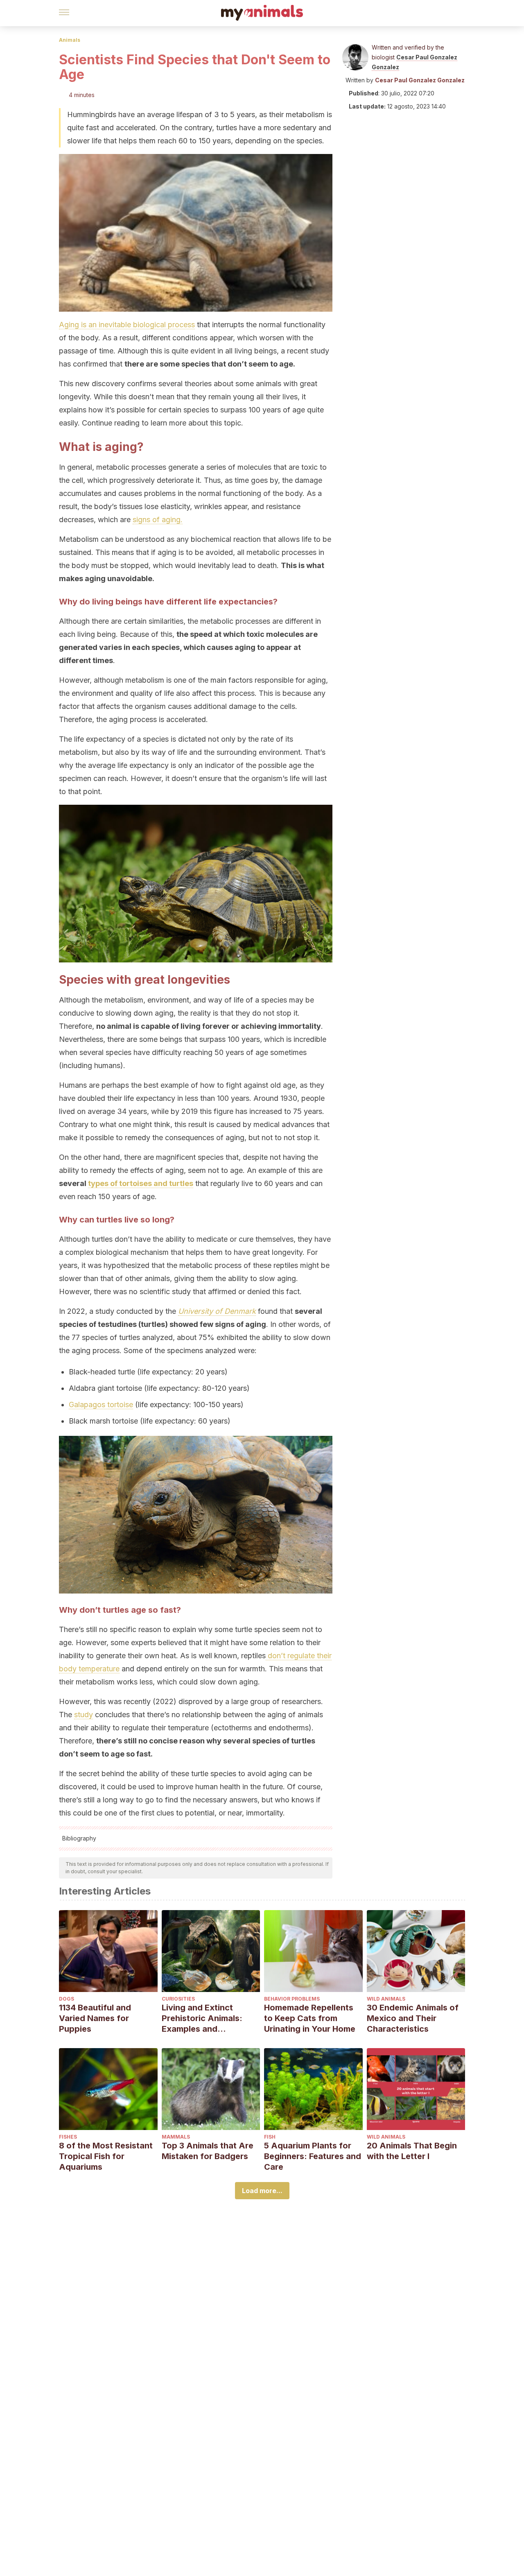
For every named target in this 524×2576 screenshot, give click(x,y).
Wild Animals (386, 1999)
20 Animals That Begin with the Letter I (412, 2151)
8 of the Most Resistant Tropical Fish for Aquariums (106, 2156)
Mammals (176, 2137)
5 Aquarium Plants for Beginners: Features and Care (313, 2156)
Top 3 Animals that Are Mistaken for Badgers (208, 2151)
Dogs (67, 1999)
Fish (270, 2137)
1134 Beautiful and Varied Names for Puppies (95, 2018)
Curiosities (178, 1999)
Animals (70, 40)
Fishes (68, 2137)
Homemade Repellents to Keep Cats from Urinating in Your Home (310, 2018)
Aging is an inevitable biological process (127, 325)
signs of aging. (158, 520)
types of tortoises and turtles (141, 1183)
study (84, 1715)
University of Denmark (217, 1311)
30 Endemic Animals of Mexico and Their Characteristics (413, 2018)
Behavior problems (292, 1999)
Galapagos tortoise (101, 1405)
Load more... (262, 2191)
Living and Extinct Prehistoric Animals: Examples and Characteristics (202, 2018)
